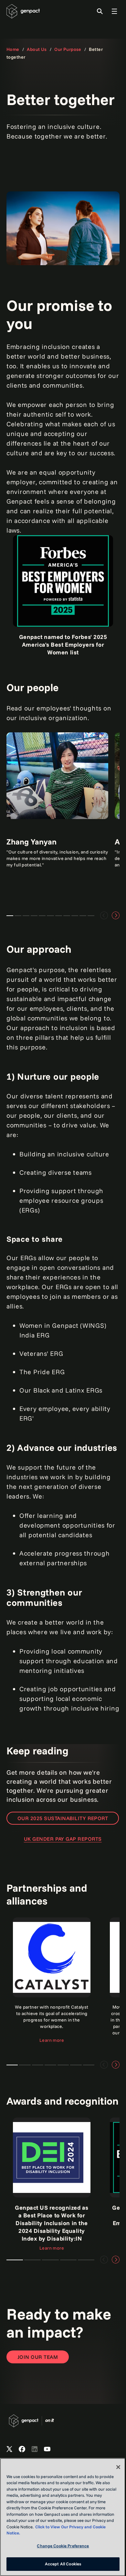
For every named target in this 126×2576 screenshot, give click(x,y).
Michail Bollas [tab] (83, 916)
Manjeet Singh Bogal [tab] (34, 916)
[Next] (116, 915)
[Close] (118, 2467)
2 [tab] (32, 2260)
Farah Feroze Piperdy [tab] (26, 916)
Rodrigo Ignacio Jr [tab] (67, 916)
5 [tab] (86, 2260)
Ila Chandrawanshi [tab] (59, 916)
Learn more (52, 2040)
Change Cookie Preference (63, 2546)
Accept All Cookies (63, 2564)
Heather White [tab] (42, 916)
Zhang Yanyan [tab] (10, 916)
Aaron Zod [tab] (18, 916)
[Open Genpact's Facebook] (22, 2449)
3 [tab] (50, 2260)
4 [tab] (68, 2260)
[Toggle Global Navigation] (114, 11)
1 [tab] (15, 2260)
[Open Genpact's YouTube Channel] (47, 2449)
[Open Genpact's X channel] (9, 2449)
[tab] (12, 2065)
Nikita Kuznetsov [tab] (50, 916)
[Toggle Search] (100, 11)
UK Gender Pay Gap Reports (63, 1839)
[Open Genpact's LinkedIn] (35, 2449)
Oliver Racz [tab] (91, 916)
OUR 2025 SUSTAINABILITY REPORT (63, 1818)
